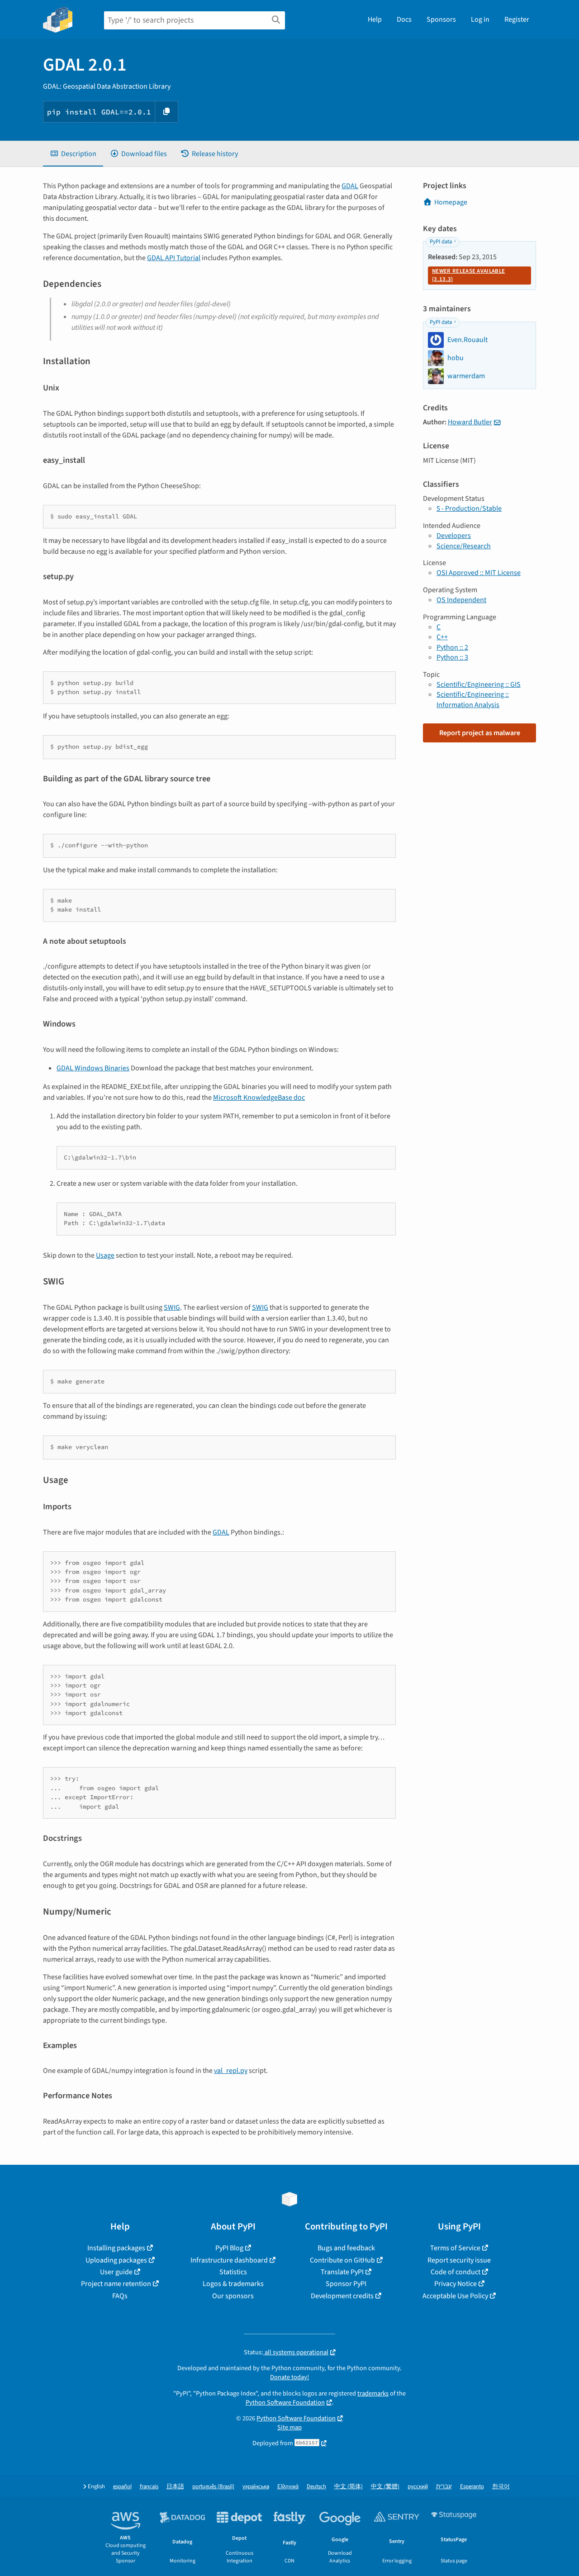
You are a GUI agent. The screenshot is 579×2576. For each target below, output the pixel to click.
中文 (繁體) (385, 2487)
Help (375, 19)
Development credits (342, 2296)
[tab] (73, 154)
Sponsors (441, 19)
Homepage (451, 202)
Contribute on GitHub (342, 2260)
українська (256, 2487)
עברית (444, 2487)
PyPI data (441, 242)
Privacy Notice (456, 2284)
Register (517, 19)
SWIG (172, 1307)
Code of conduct (456, 2272)
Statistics (233, 2272)
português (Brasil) (213, 2487)
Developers (454, 536)
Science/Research (464, 546)
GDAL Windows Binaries (93, 1068)
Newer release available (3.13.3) (468, 275)
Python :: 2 (452, 647)
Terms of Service (455, 2248)
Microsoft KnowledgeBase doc (259, 1098)
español (122, 2487)
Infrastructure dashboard (229, 2260)
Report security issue (459, 2260)
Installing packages (116, 2248)
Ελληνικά (288, 2487)
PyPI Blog (229, 2248)
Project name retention (116, 2284)
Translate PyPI (342, 2272)
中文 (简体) (349, 2487)
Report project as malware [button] (480, 733)
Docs (404, 19)
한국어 (501, 2487)
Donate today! (289, 2377)
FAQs (120, 2296)
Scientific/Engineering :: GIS (479, 684)
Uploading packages (116, 2260)
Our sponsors (233, 2296)
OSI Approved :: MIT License (479, 573)
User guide (116, 2272)
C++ (442, 637)
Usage (105, 1255)
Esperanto (472, 2487)
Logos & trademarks (233, 2284)
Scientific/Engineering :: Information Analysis (473, 699)
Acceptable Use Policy (455, 2296)
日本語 (175, 2487)
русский (418, 2487)
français (149, 2487)
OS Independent (461, 600)
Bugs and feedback (346, 2248)
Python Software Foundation (285, 2403)
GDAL (350, 186)
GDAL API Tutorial (174, 258)
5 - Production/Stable (469, 509)
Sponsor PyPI (346, 2284)
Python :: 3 (452, 657)
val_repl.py (231, 2071)
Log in (480, 19)
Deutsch (316, 2487)
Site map (289, 2427)
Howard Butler (470, 422)
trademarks (373, 2393)
